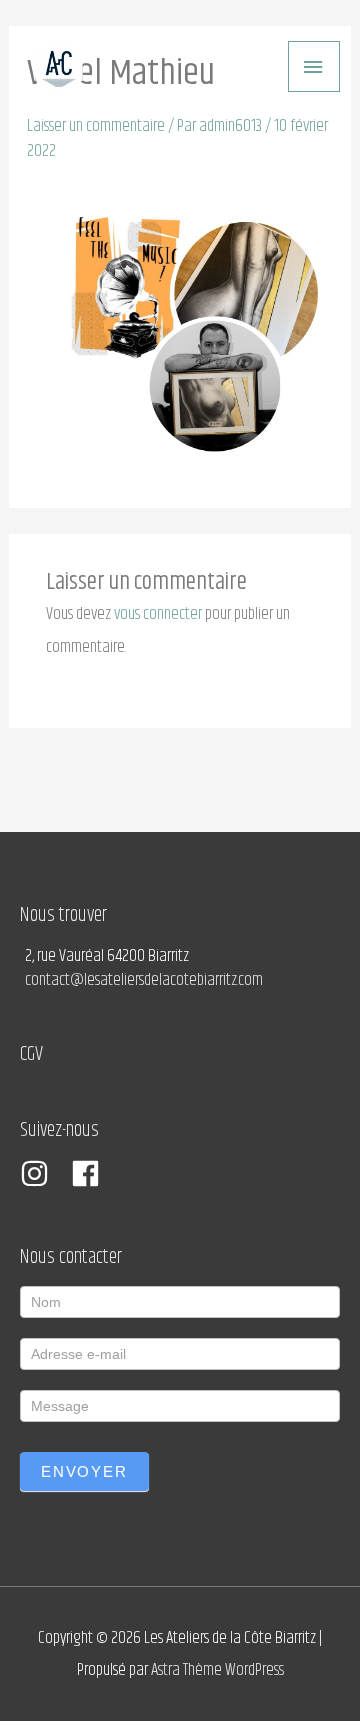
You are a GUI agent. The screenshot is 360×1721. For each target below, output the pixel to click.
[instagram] (44, 1173)
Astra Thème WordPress (217, 1670)
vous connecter (158, 614)
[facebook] (90, 1173)
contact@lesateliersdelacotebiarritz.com (144, 980)
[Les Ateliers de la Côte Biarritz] (59, 67)
